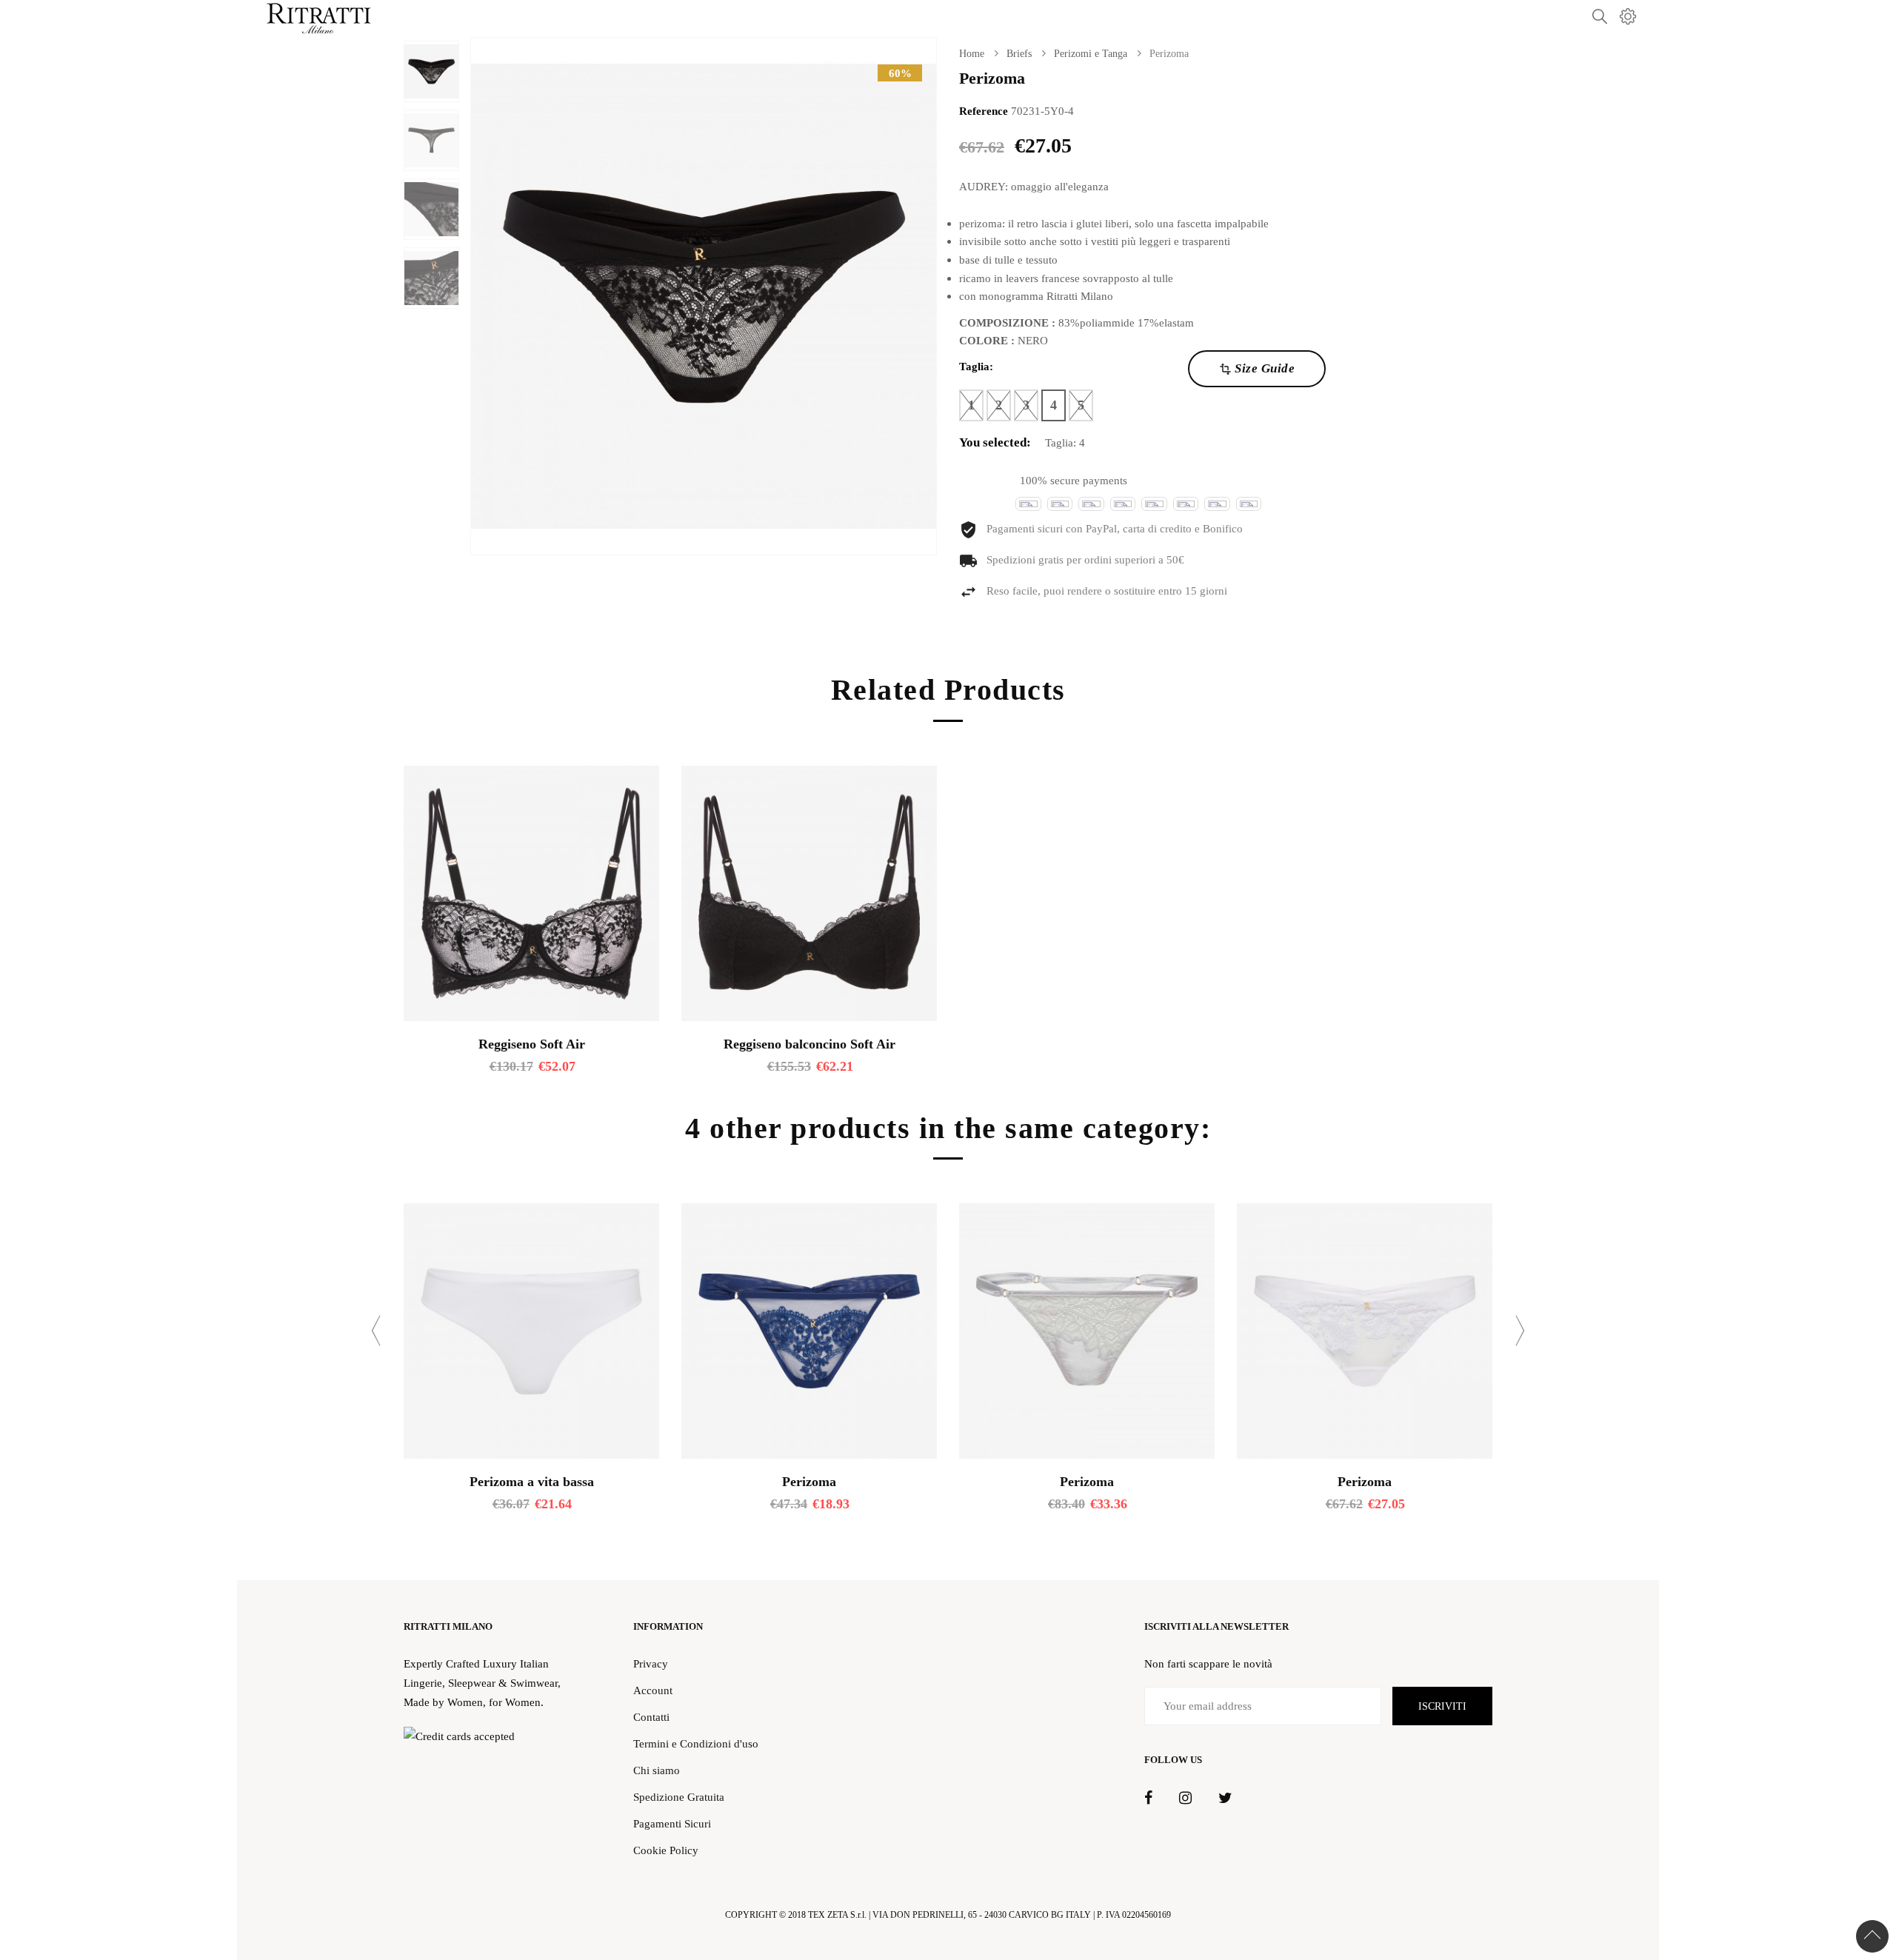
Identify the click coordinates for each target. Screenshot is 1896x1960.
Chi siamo (657, 1770)
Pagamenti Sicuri (672, 1823)
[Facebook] (1148, 1799)
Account (653, 1690)
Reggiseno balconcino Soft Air (810, 1044)
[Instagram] (1185, 1799)
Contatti (651, 1717)
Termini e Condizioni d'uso (696, 1743)
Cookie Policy (666, 1850)
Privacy (651, 1663)
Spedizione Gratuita (679, 1797)
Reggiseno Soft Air (532, 1044)
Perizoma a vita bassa (532, 1482)
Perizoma (809, 1482)
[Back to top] (1872, 1936)
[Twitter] (1225, 1799)
